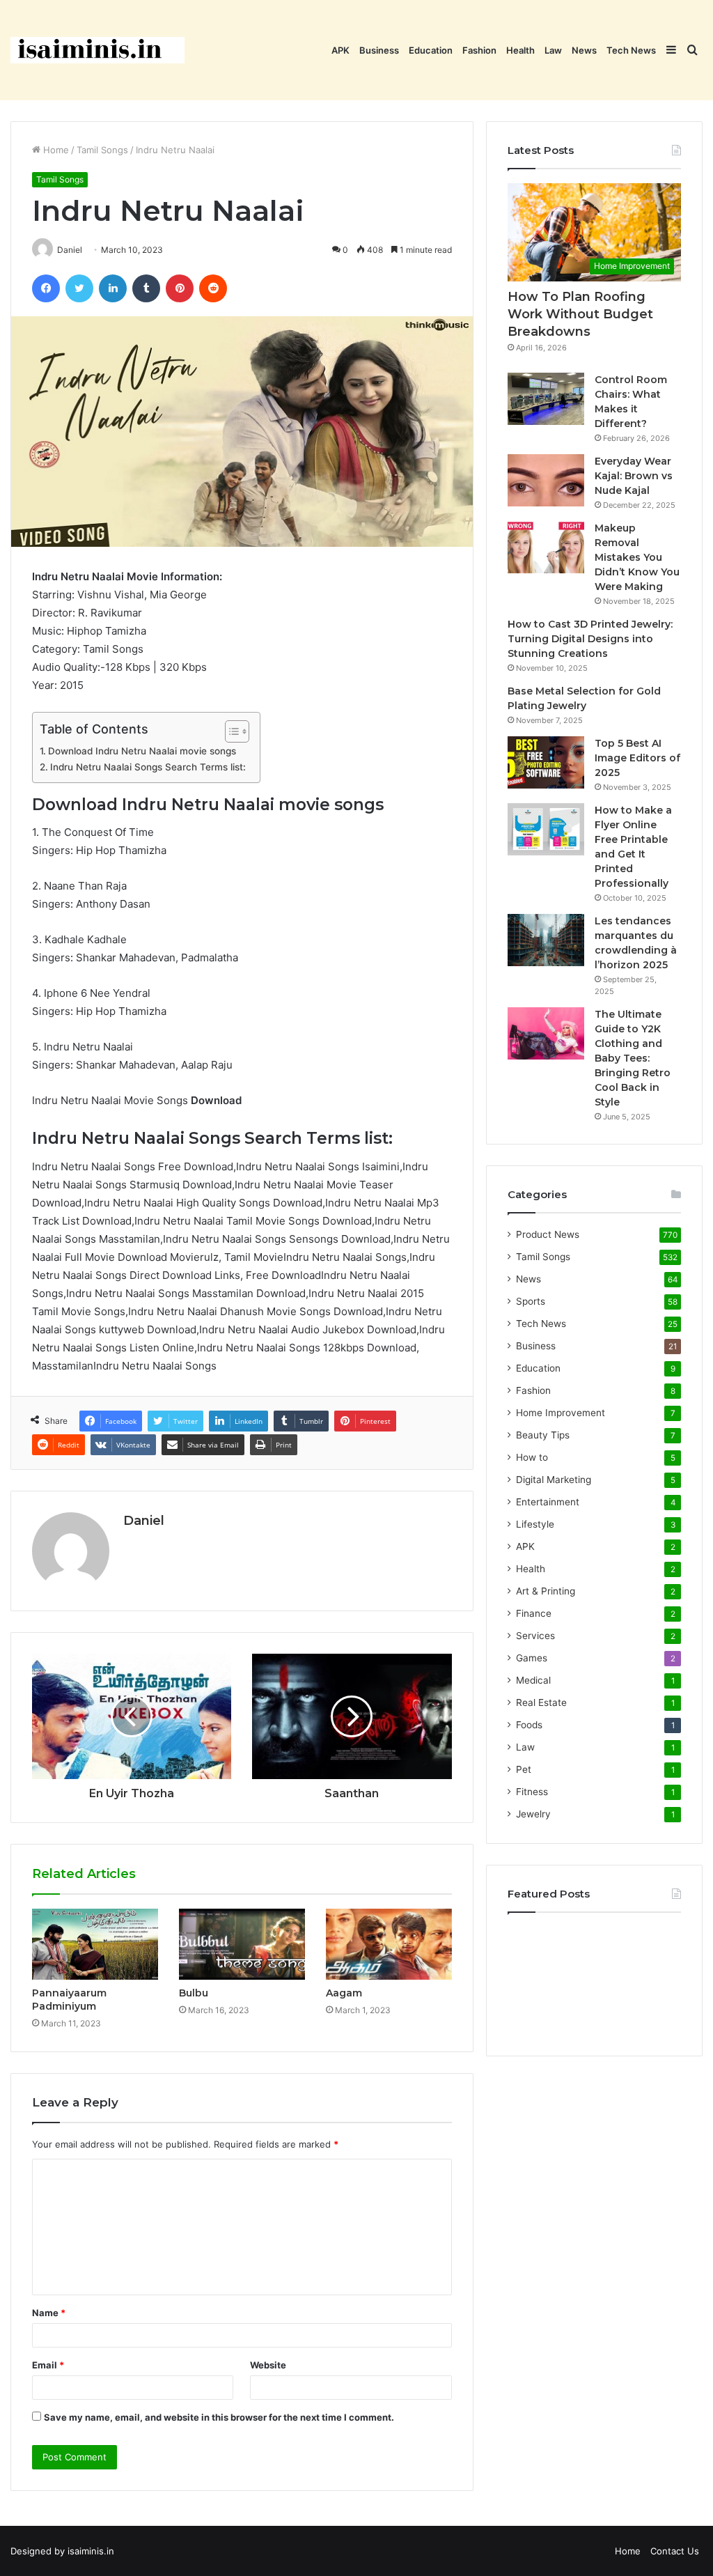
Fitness (532, 1792)
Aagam (344, 1993)
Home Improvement (561, 1413)
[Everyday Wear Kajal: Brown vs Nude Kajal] (546, 480)
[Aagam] (389, 1944)
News (584, 50)
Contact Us (675, 2551)
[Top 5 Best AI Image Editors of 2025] (546, 762)
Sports (531, 1301)
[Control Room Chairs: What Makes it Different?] (546, 399)
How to (532, 1457)
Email (48, 2365)
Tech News (631, 50)
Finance (534, 1613)
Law (553, 50)
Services (535, 1636)
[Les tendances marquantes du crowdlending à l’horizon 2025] (546, 940)
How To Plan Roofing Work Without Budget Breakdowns (580, 314)
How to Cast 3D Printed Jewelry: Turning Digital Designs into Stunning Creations (590, 639)
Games (532, 1658)
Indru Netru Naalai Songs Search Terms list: (148, 767)
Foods (529, 1725)
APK (340, 50)
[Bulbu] (242, 1944)
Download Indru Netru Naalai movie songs (142, 751)
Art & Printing (546, 1591)
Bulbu (194, 1993)
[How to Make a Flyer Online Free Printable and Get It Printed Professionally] (546, 829)
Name (49, 2313)
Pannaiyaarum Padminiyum (69, 2000)
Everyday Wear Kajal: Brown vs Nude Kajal (634, 476)
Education (431, 50)
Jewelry (533, 1814)
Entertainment (548, 1502)
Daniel (144, 1521)
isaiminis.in (91, 2551)
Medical (533, 1680)
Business (379, 50)
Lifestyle (535, 1524)
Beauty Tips (543, 1435)
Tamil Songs (102, 150)
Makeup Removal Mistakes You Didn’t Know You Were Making (637, 557)
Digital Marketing (554, 1480)
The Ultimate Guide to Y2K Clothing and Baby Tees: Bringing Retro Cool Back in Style (633, 1058)
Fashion (479, 50)
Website (268, 2365)
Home (55, 150)
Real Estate (541, 1702)
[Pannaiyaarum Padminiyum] (95, 1944)
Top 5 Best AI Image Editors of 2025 (637, 758)
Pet (524, 1769)
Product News (548, 1234)
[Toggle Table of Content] (230, 731)
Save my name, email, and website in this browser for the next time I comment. (219, 2417)
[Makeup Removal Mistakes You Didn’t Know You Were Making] (546, 547)
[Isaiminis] (97, 50)
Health (520, 50)
